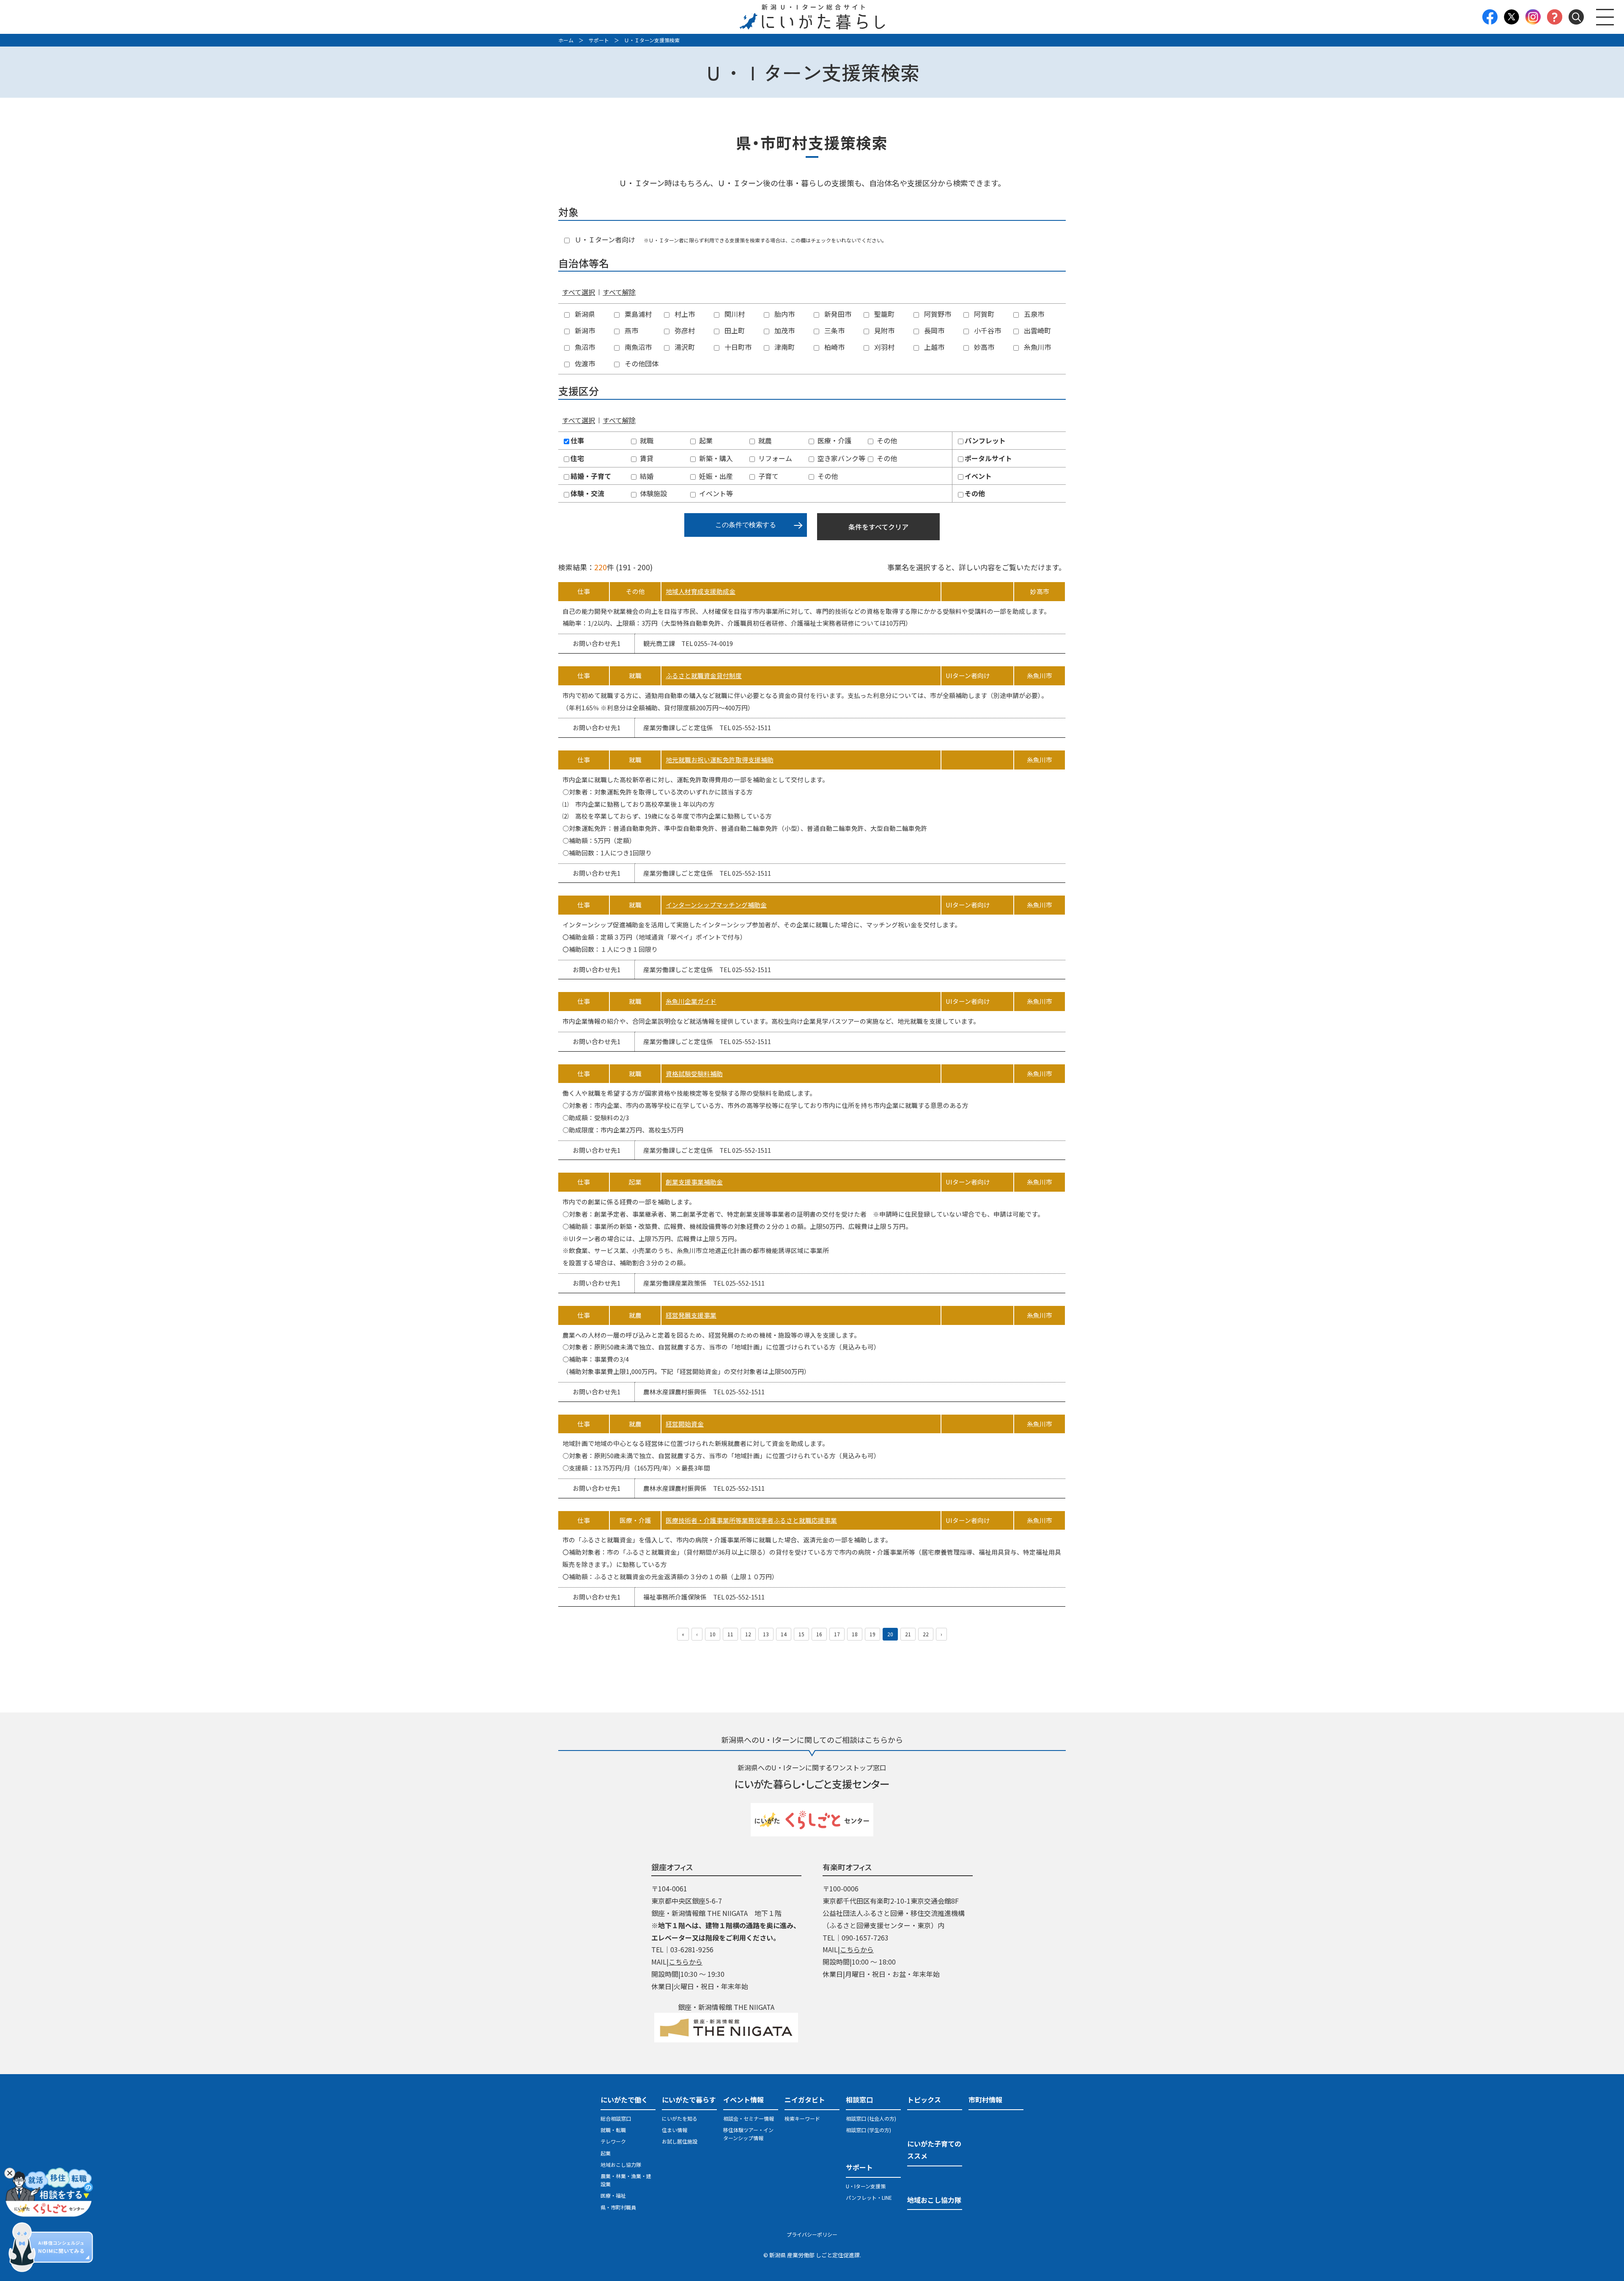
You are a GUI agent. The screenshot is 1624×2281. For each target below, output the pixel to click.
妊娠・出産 (716, 476)
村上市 (684, 314)
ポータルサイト (988, 458)
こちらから (686, 1962)
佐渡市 (584, 363)
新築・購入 (716, 458)
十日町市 (737, 347)
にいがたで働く (624, 2100)
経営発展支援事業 (691, 1315)
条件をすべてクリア (878, 527)
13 (766, 1634)
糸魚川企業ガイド (691, 1001)
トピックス (924, 2100)
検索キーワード (802, 2118)
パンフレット (985, 440)
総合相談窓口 (616, 2118)
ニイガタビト (805, 2100)
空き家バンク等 (841, 458)
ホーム (566, 40)
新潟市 (584, 330)
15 (801, 1634)
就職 (647, 440)
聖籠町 (883, 314)
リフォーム (775, 458)
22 (926, 1634)
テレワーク (613, 2141)
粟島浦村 (637, 314)
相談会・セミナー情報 (749, 2118)
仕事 (577, 440)
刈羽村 (883, 347)
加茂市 (784, 330)
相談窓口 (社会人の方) (871, 2118)
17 (837, 1634)
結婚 (647, 476)
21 (908, 1634)
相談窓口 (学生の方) (868, 2130)
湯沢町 (684, 347)
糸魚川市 (1037, 347)
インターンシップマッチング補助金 (716, 905)
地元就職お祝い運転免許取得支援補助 (720, 760)
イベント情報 (743, 2100)
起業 (706, 440)
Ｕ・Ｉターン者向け (604, 239)
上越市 (933, 347)
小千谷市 (987, 330)
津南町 (784, 347)
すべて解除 (619, 292)
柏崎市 (834, 347)
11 (730, 1634)
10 (713, 1634)
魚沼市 (584, 347)
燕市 (631, 330)
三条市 (834, 330)
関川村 (734, 314)
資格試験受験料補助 (694, 1073)
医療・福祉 (613, 2195)
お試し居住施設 (680, 2141)
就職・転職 (613, 2130)
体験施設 (653, 493)
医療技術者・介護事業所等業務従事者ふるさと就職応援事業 (751, 1520)
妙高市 (983, 347)
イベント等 (716, 493)
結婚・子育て (591, 476)
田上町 (734, 330)
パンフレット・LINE (869, 2197)
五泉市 (1033, 314)
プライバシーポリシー (812, 2234)
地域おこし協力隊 (621, 2164)
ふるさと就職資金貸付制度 (704, 675)
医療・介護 (834, 440)
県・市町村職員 (618, 2207)
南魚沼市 (637, 347)
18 (855, 1634)
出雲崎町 (1037, 330)
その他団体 (641, 363)
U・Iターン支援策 (866, 2186)
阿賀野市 (937, 314)
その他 (887, 440)
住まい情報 (675, 2130)
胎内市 (784, 314)
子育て (768, 476)
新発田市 (837, 314)
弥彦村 (684, 330)
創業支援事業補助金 (694, 1182)
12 (748, 1634)
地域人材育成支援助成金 (701, 591)
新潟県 (584, 314)
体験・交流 (587, 493)
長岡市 (933, 330)
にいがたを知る (680, 2118)
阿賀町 (983, 314)
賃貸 (647, 458)
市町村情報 (985, 2100)
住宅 (577, 458)
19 (872, 1634)
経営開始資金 (685, 1424)
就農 (765, 440)
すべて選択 (579, 292)
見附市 (883, 330)
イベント (978, 476)
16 (819, 1634)
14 (784, 1634)
